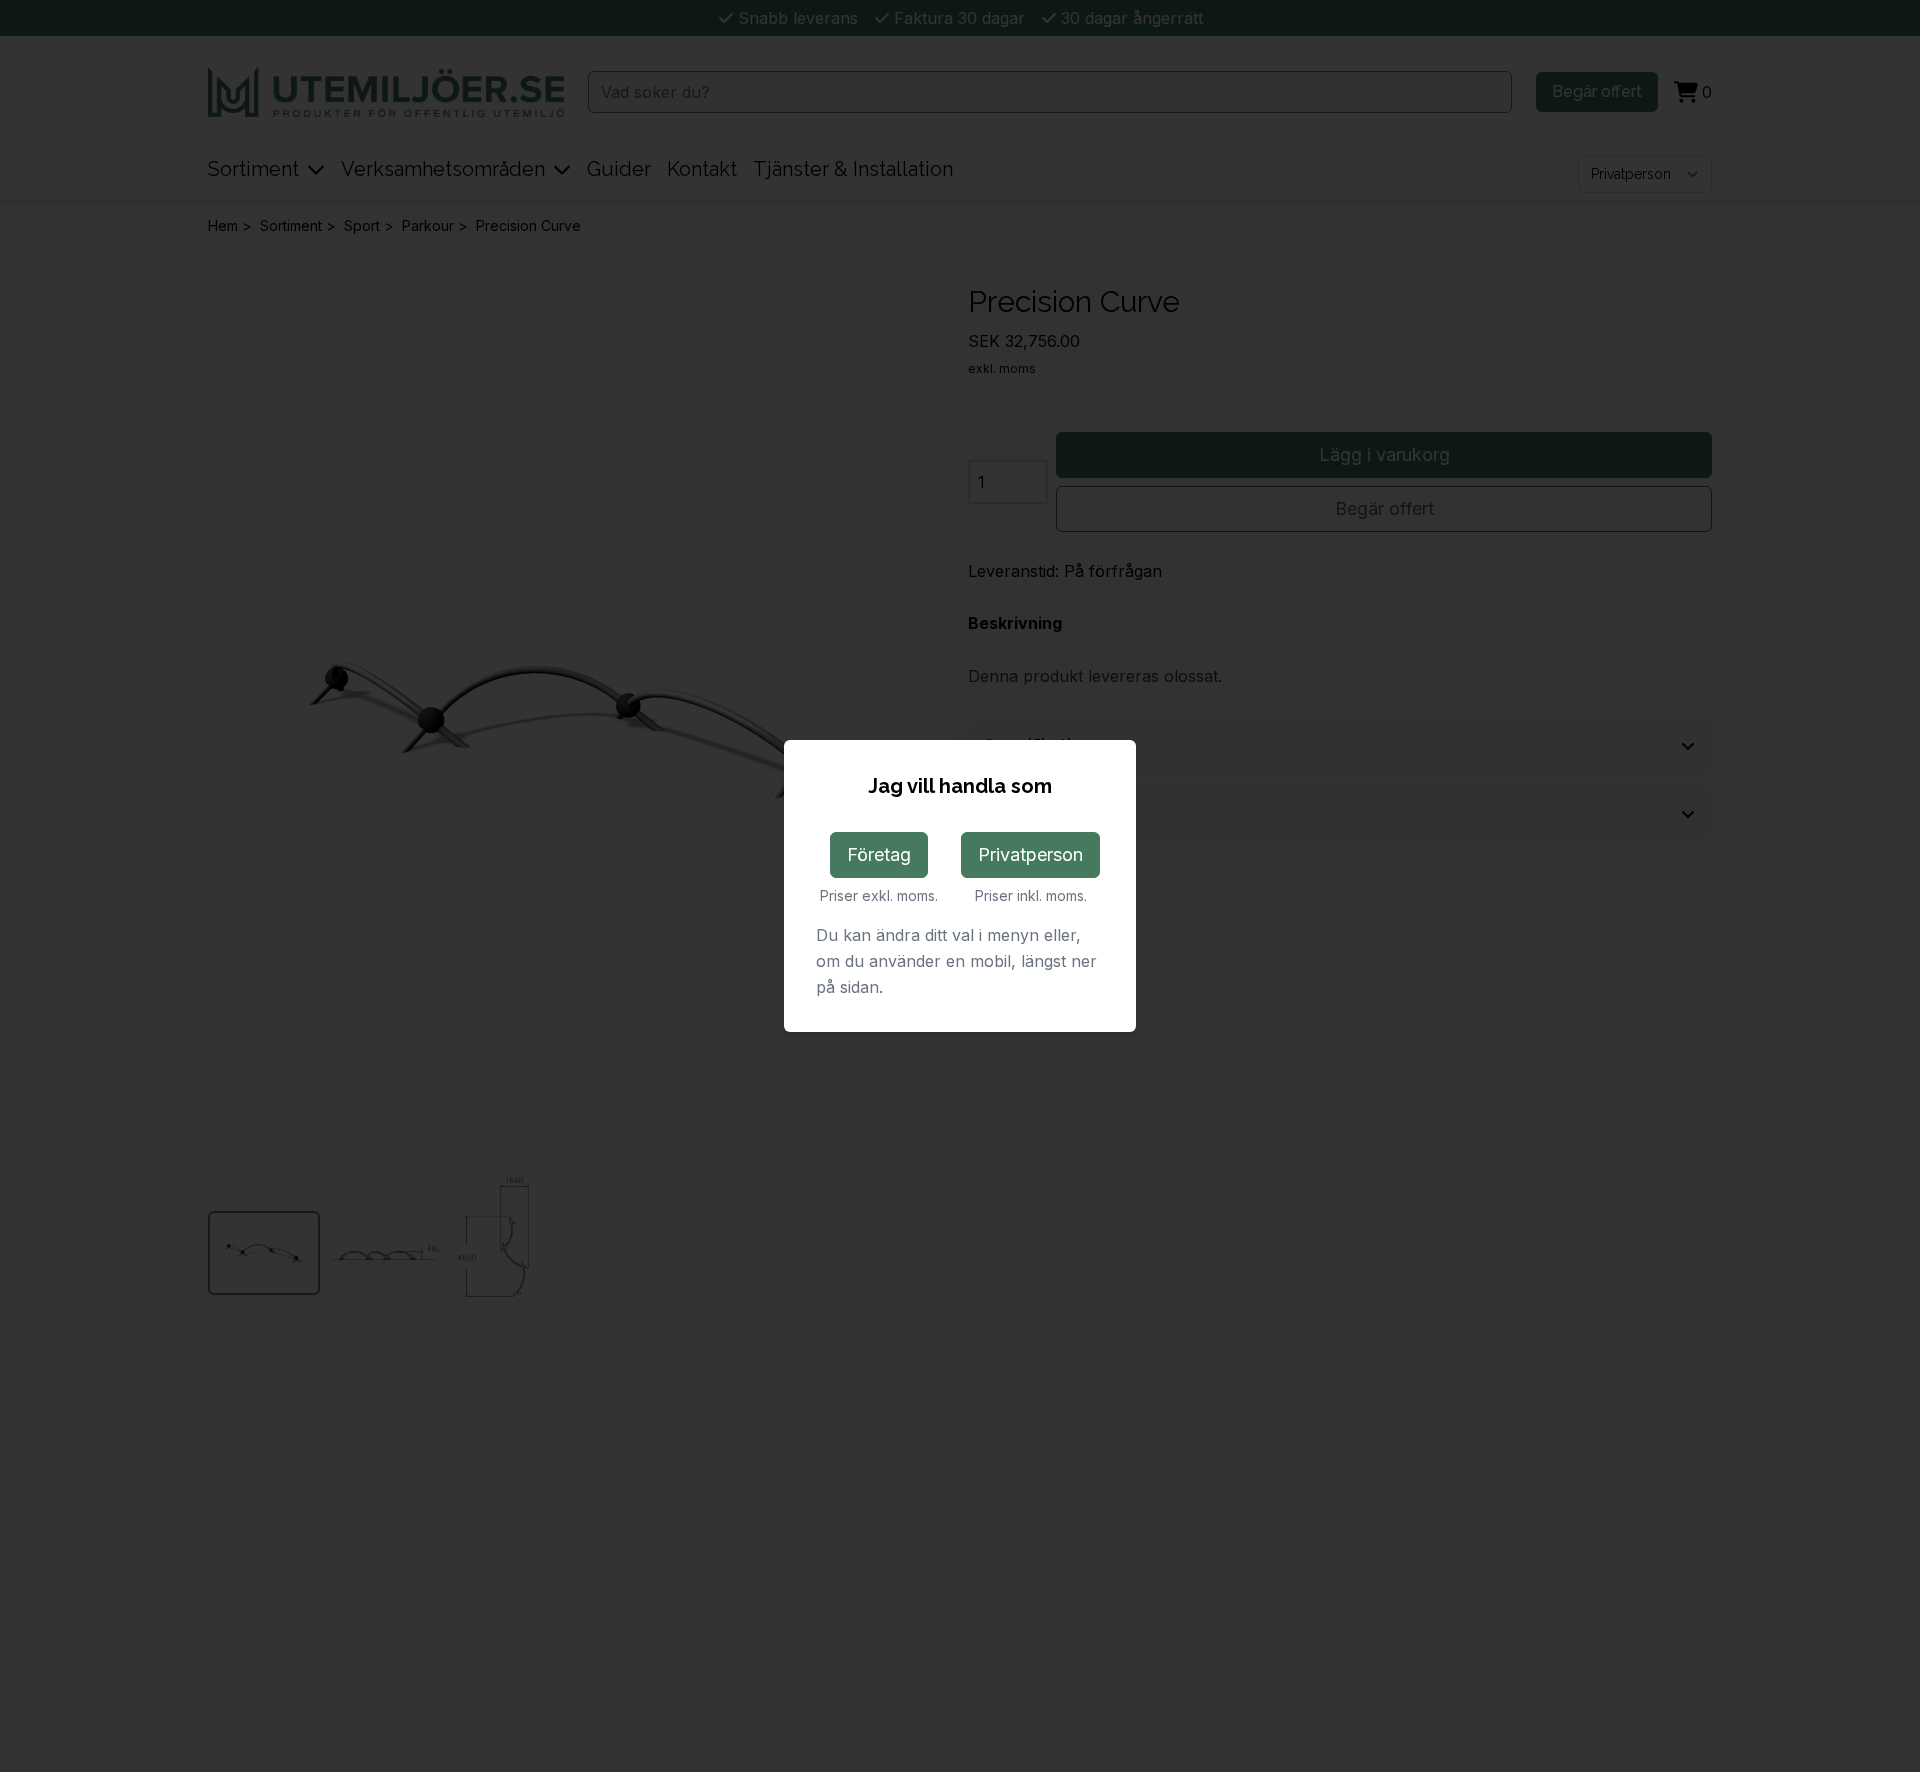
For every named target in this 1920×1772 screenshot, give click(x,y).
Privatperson (1030, 854)
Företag (879, 854)
